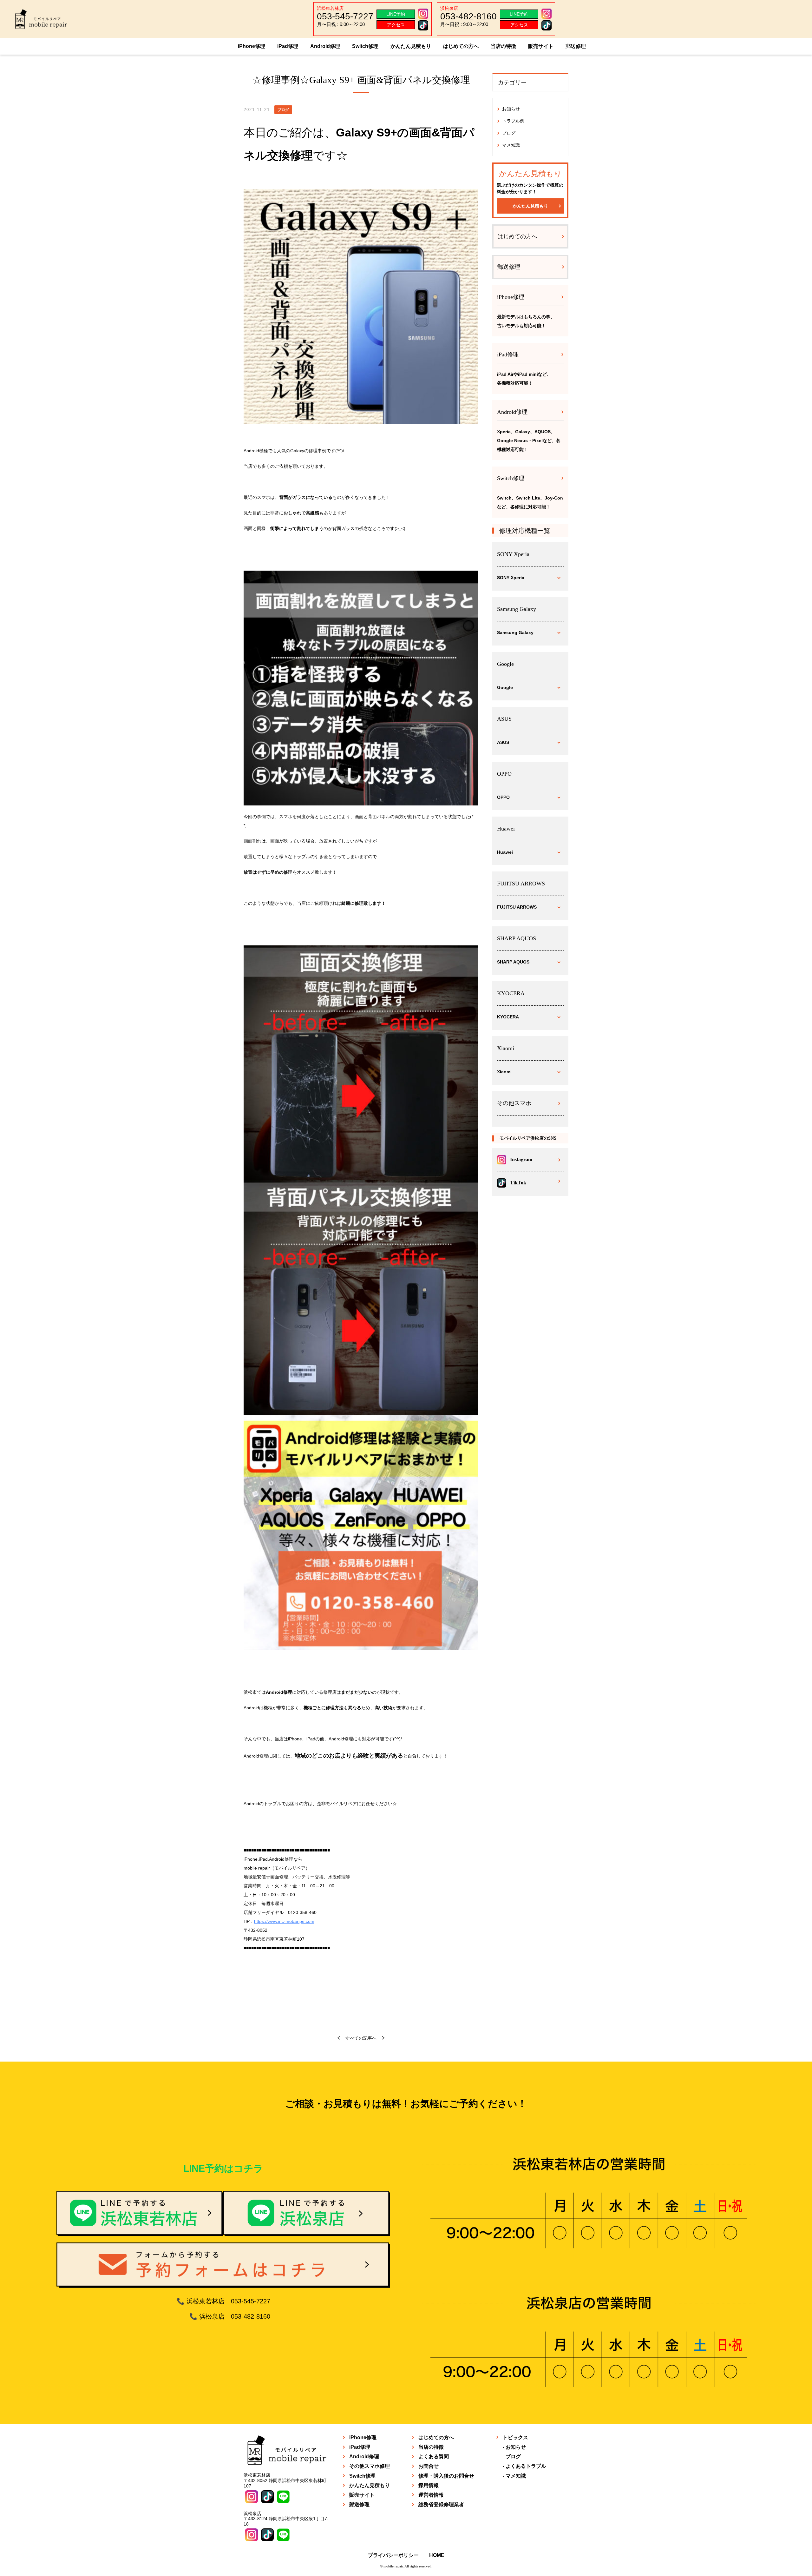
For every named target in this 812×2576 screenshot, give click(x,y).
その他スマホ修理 (370, 2466)
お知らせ (511, 109)
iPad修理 (288, 46)
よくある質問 (434, 2457)
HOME (437, 2555)
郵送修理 (576, 46)
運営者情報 (431, 2495)
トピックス (515, 2437)
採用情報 (429, 2485)
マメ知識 (511, 145)
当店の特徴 (503, 46)
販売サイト (541, 46)
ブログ (509, 133)
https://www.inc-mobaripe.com (284, 1921)
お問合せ (429, 2466)
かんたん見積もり (411, 46)
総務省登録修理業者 (441, 2504)
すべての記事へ (361, 2038)
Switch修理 (365, 46)
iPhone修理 (252, 46)
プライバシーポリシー (393, 2555)
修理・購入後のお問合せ (446, 2476)
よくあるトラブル (526, 2466)
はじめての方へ (461, 46)
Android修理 (325, 46)
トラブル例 (513, 121)
